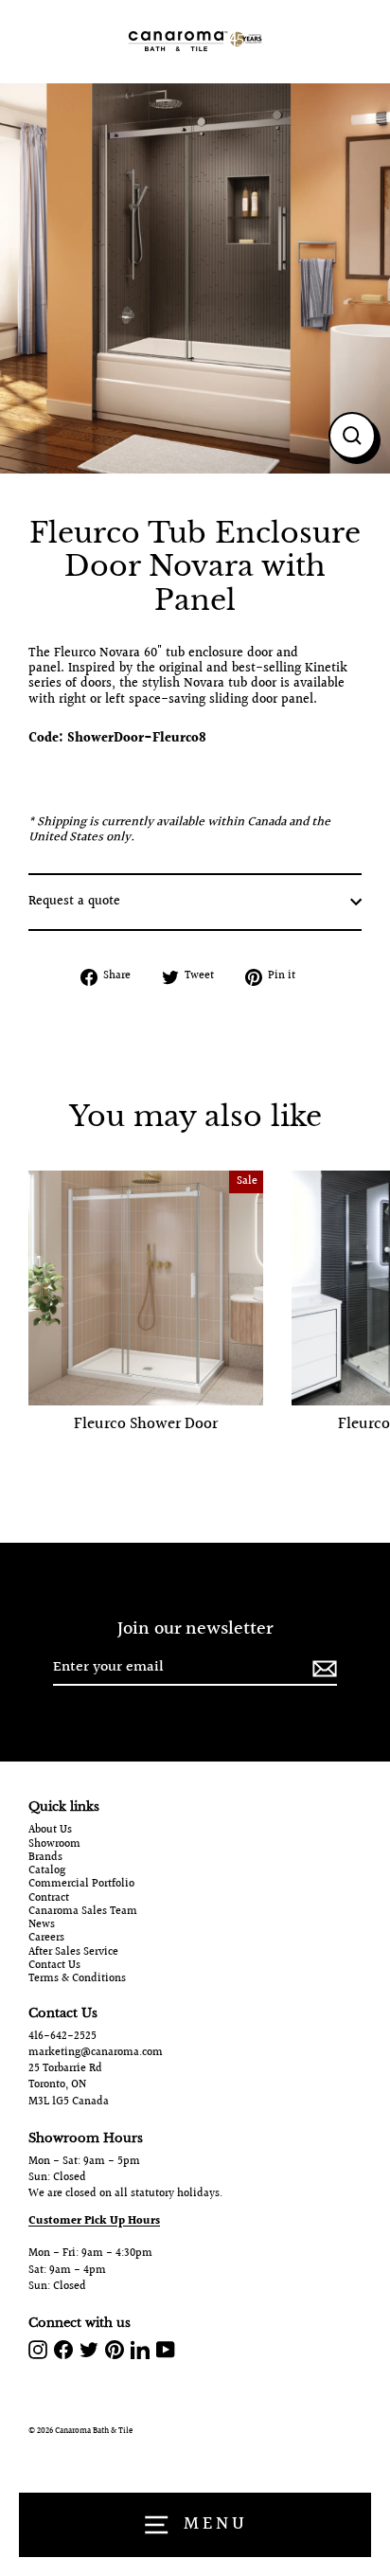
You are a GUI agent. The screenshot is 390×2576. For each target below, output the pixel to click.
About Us (50, 1831)
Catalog (47, 1871)
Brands (45, 1858)
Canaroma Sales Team (83, 1912)
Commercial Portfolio (81, 1885)
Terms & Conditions (77, 1979)
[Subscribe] (322, 1668)
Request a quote (74, 902)
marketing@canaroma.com (96, 2053)
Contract (49, 1899)
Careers (46, 1939)
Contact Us (54, 1966)
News (42, 1925)
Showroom (54, 1845)
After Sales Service (73, 1953)
